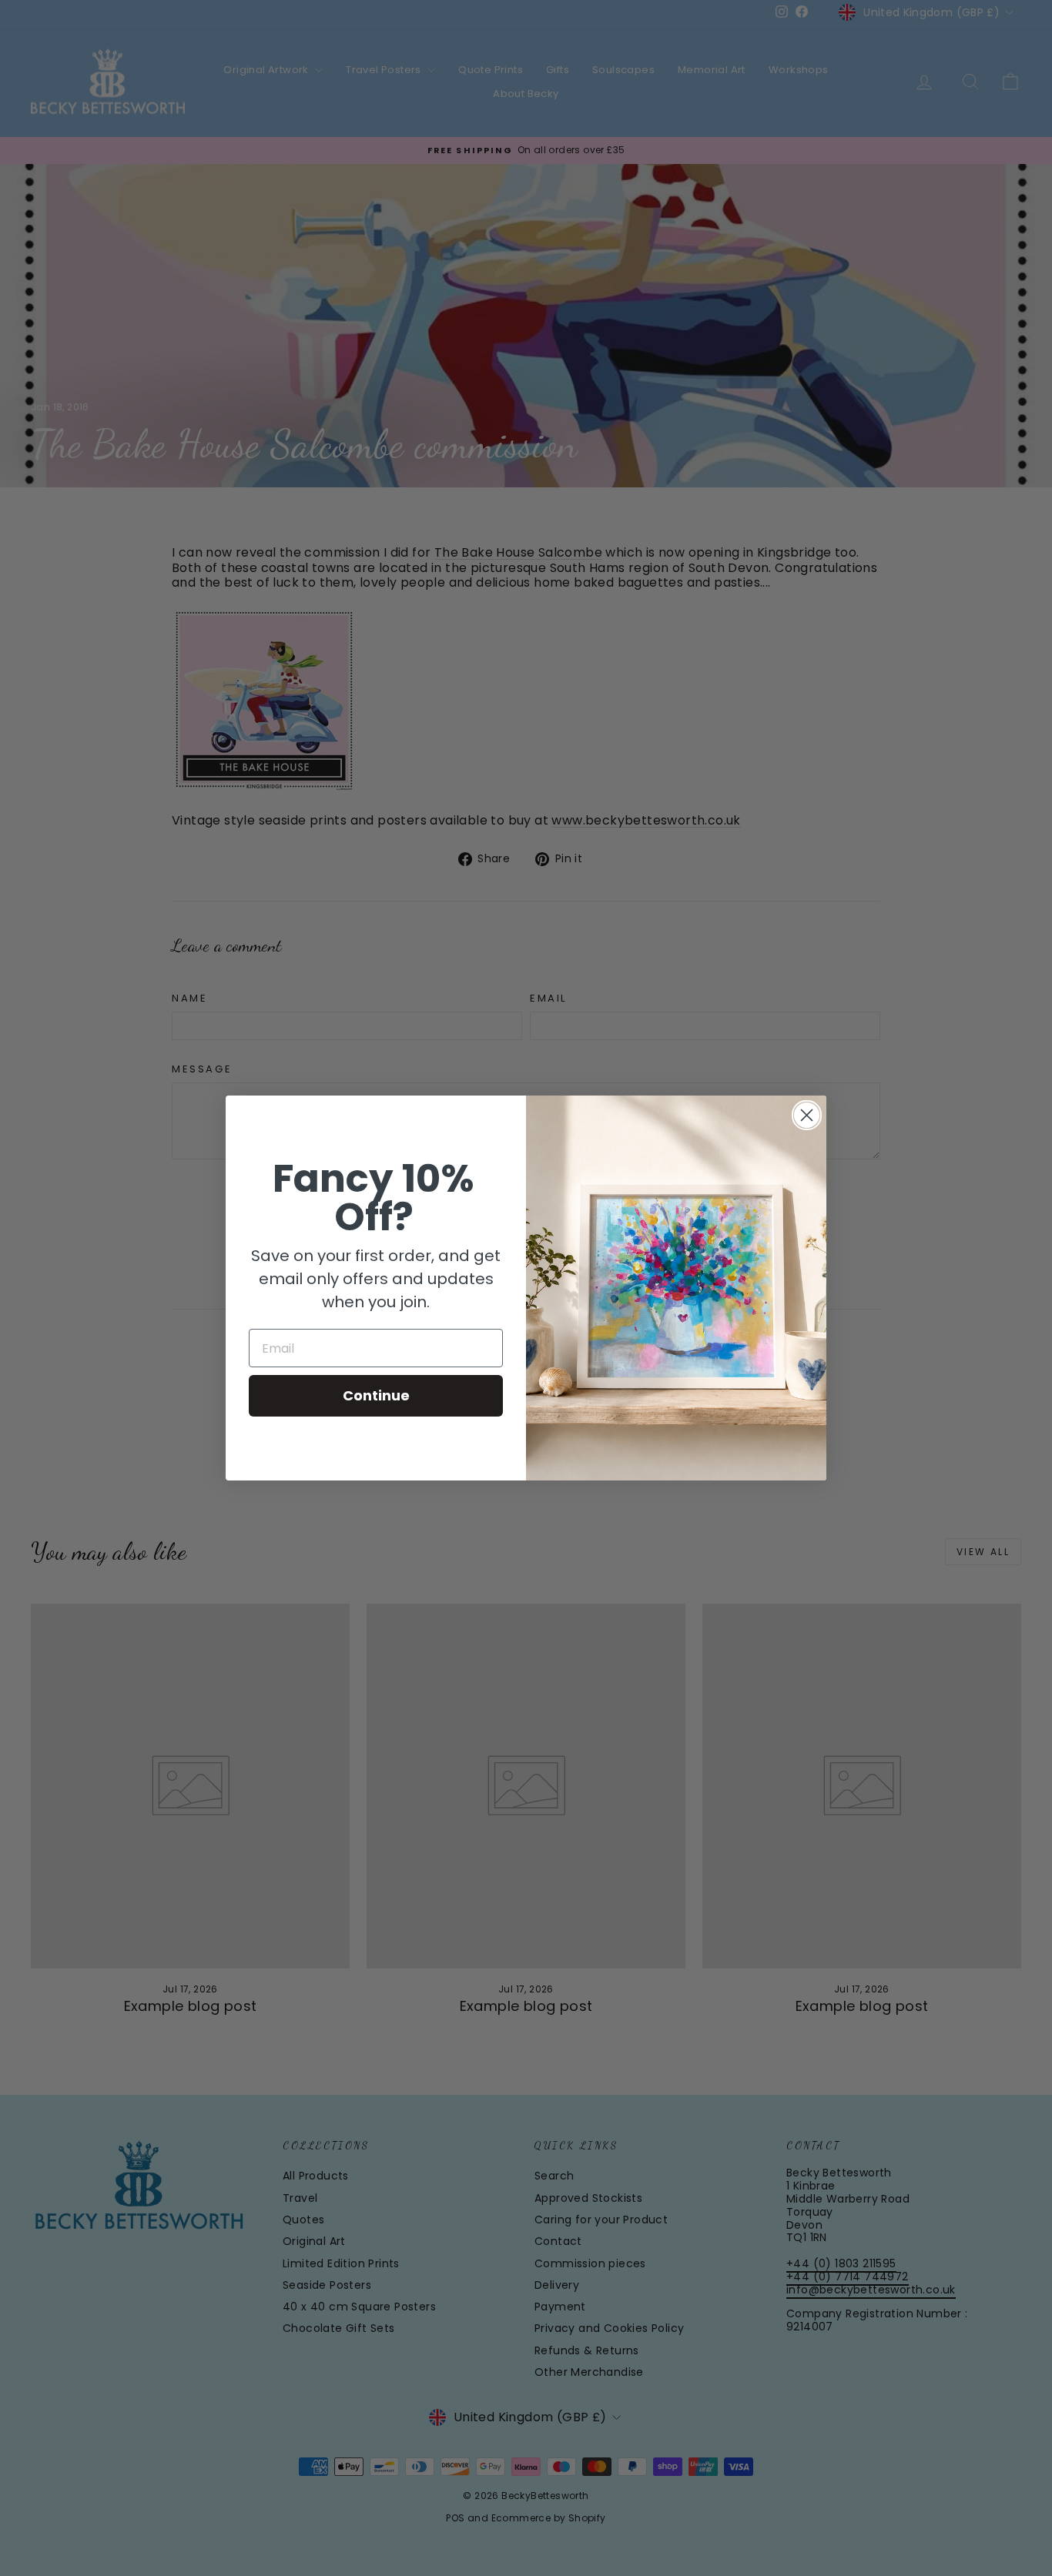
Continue (376, 1395)
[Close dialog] (807, 1115)
